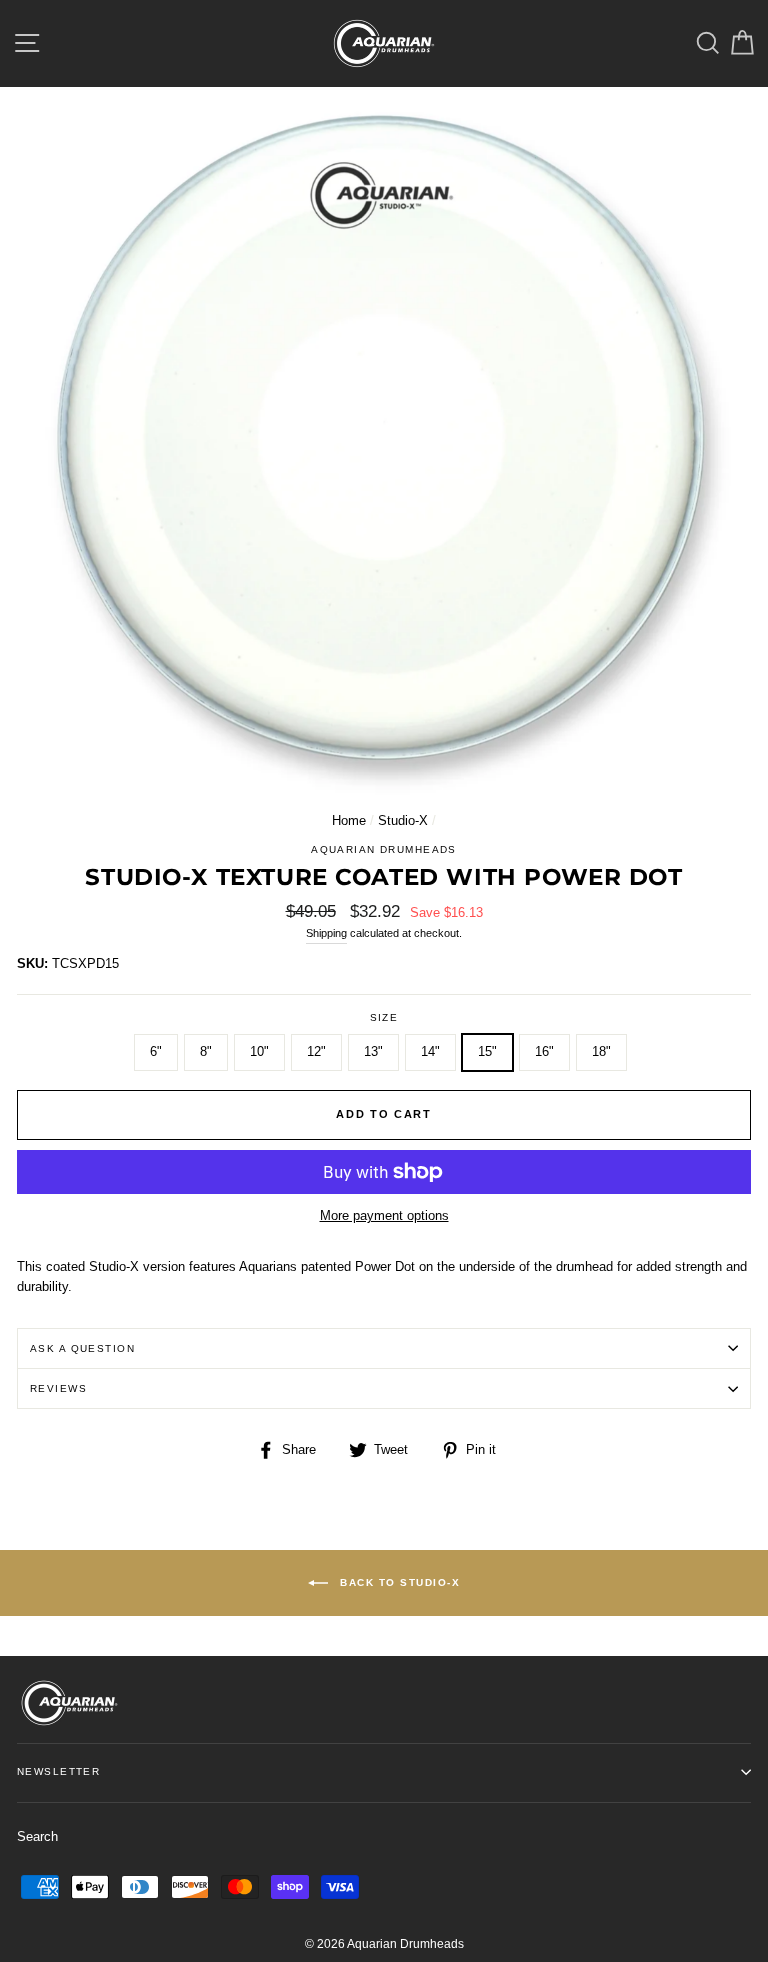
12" (316, 1051)
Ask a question (82, 1348)
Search (37, 1836)
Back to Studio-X (398, 1582)
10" (259, 1051)
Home (349, 820)
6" (156, 1051)
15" (487, 1051)
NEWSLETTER (58, 1771)
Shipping (326, 933)
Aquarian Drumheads (384, 849)
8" (206, 1051)
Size (384, 1017)
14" (430, 1051)
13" (373, 1051)
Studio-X (403, 820)
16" (544, 1051)
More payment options (384, 1215)
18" (601, 1051)
